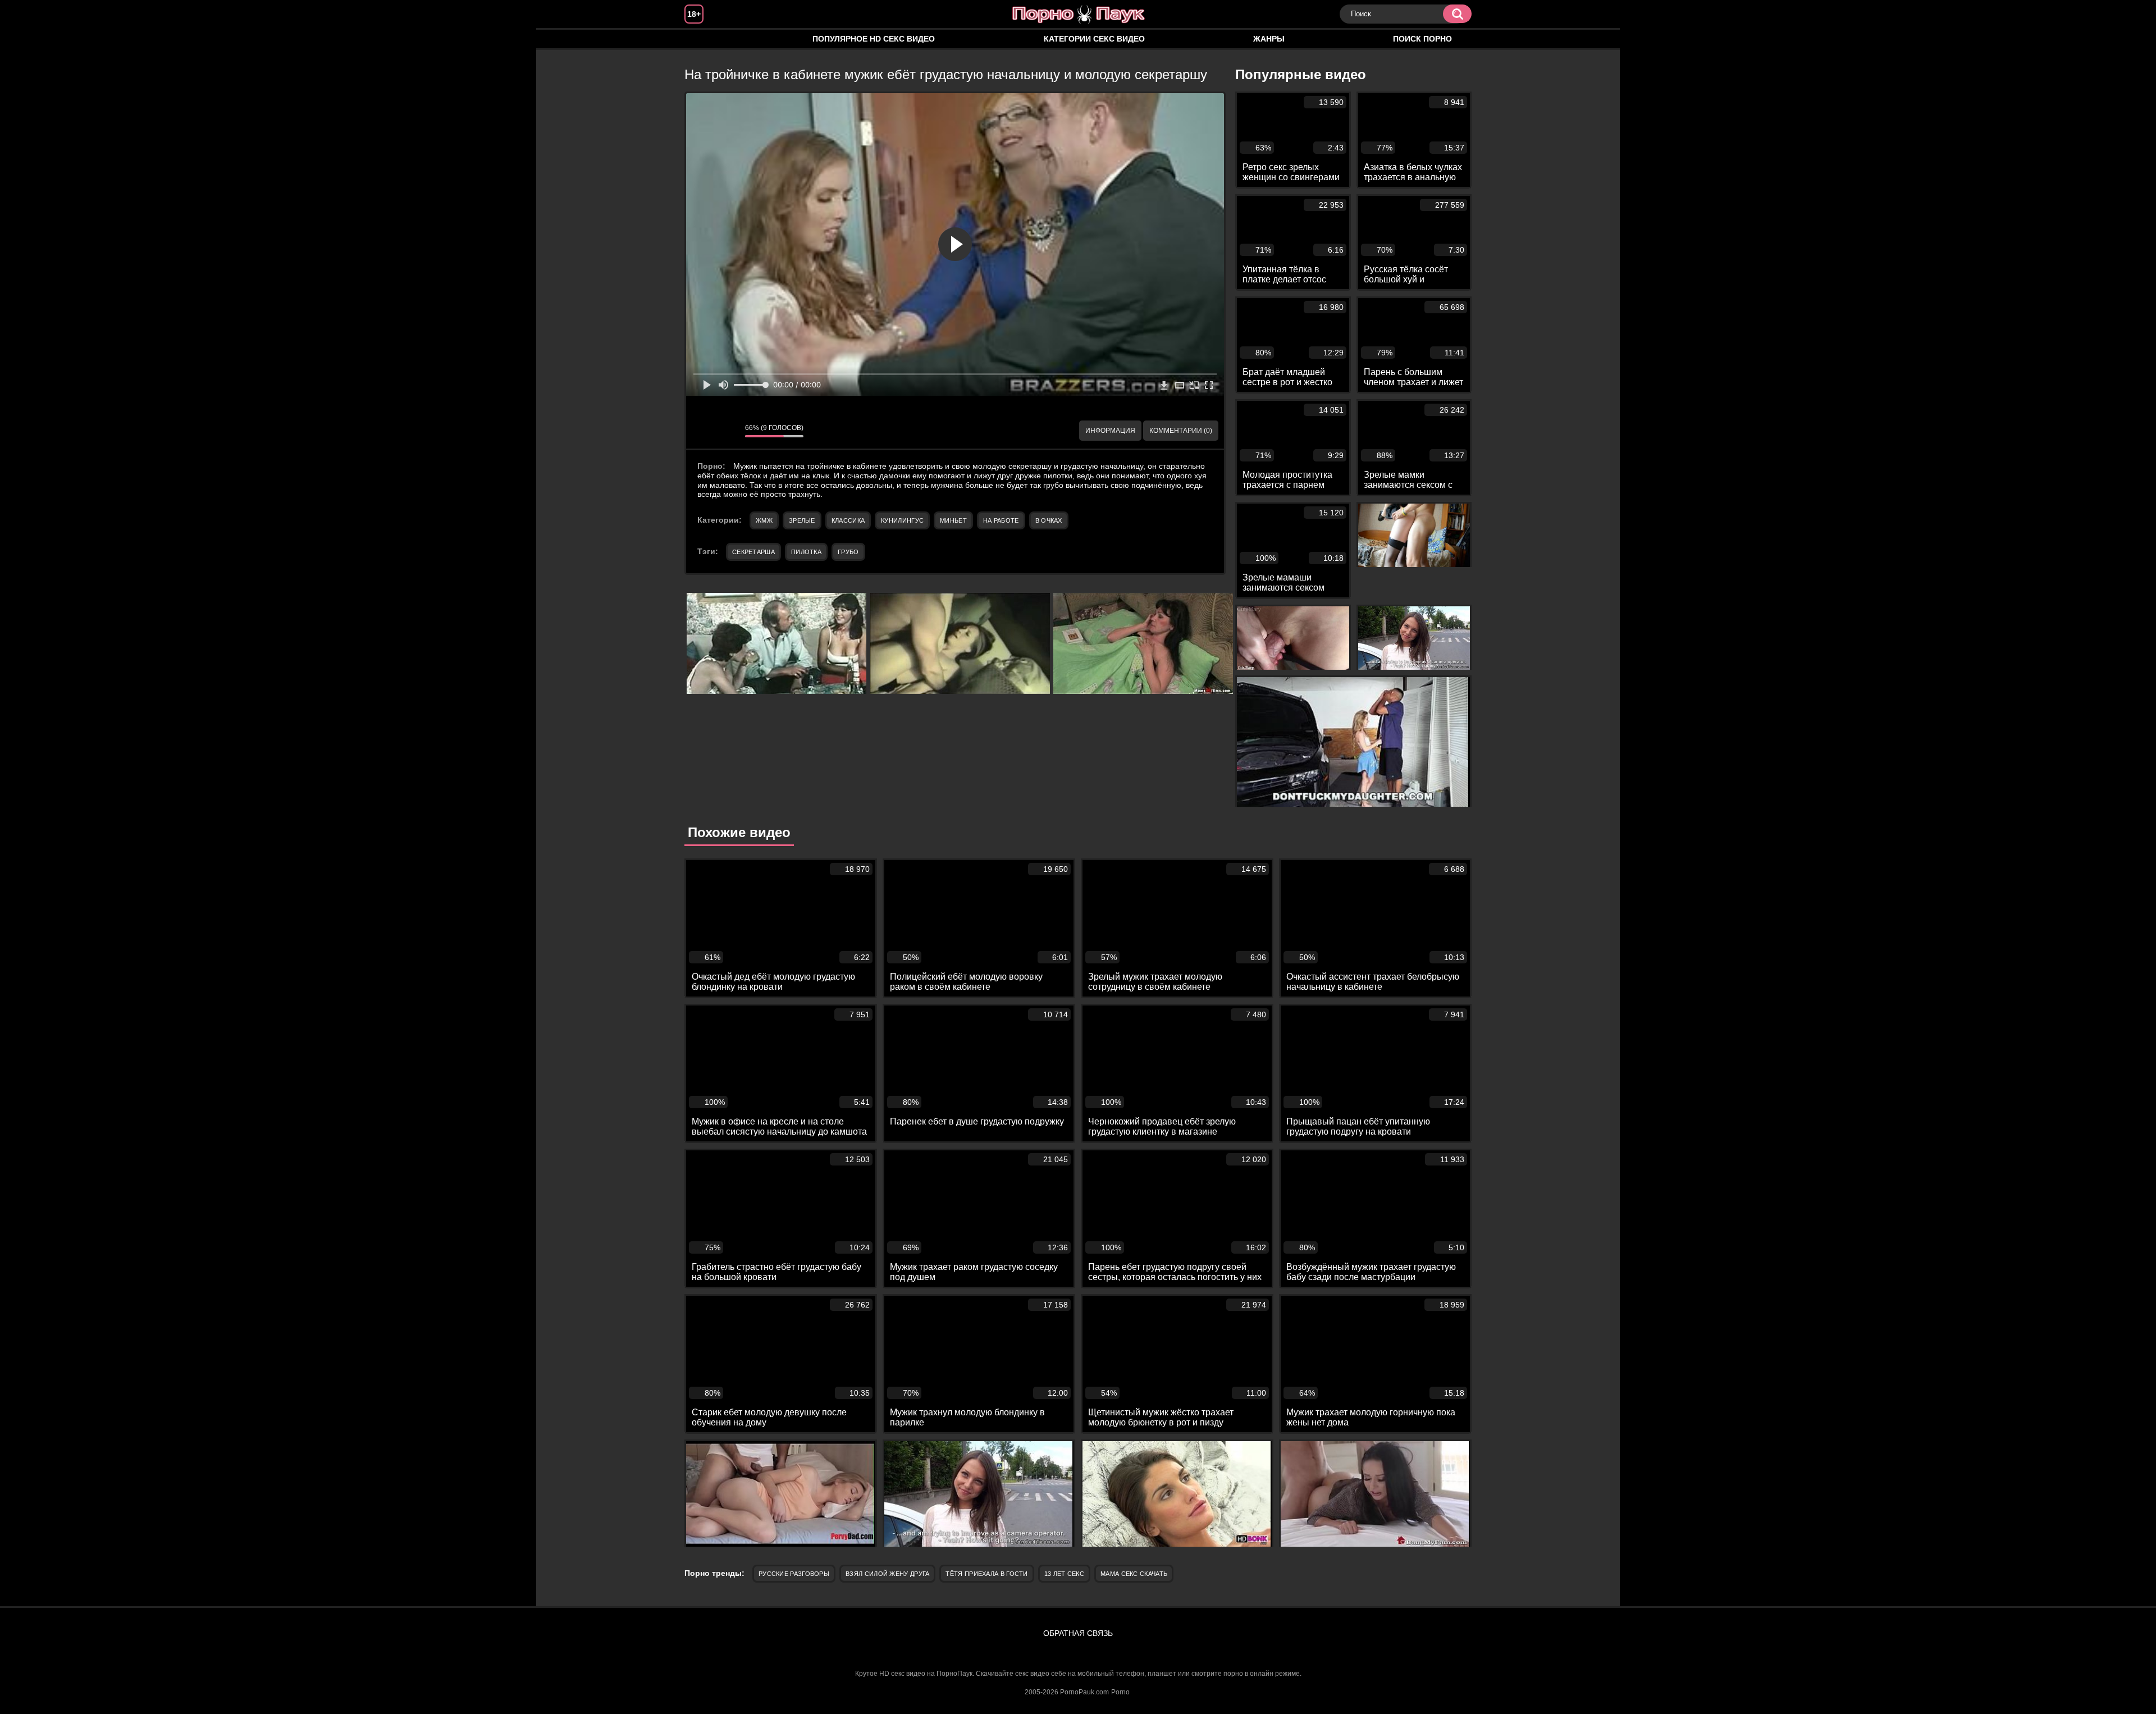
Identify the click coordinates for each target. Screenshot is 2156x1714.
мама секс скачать (1134, 1574)
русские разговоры (794, 1574)
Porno (1120, 1692)
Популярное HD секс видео (874, 39)
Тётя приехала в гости (986, 1574)
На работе (1001, 520)
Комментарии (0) (1181, 431)
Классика (848, 520)
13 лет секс (1064, 1574)
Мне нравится (703, 431)
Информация (1110, 431)
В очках (1049, 520)
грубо (848, 552)
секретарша (753, 552)
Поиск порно (1422, 39)
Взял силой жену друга (887, 1574)
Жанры (1269, 39)
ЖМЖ (764, 520)
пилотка (806, 552)
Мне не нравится (728, 431)
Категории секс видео (1094, 39)
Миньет (953, 520)
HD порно (704, 39)
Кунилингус (902, 520)
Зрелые (802, 520)
